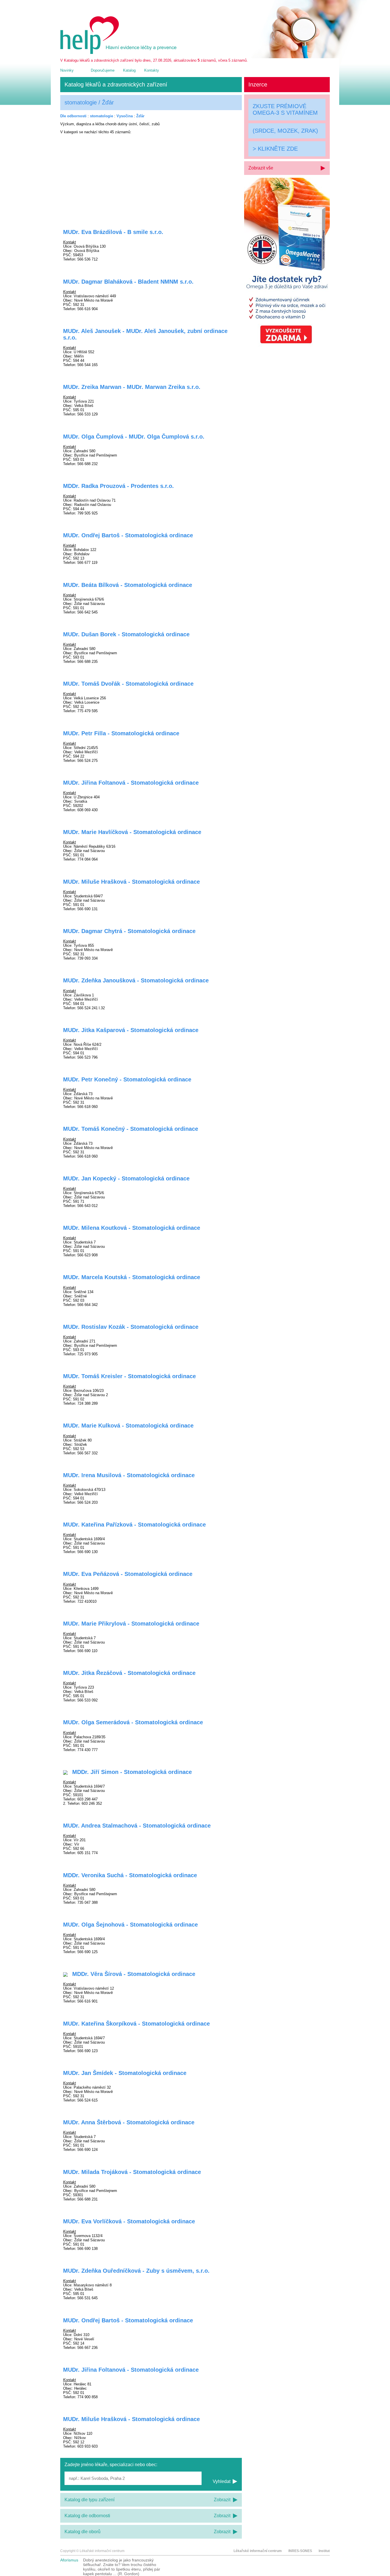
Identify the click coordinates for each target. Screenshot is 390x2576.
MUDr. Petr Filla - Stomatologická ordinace (121, 733)
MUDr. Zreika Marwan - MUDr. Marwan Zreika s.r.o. (132, 387)
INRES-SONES (300, 2551)
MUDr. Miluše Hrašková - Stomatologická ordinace (131, 882)
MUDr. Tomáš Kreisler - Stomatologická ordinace (129, 1376)
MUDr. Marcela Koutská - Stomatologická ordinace (132, 1277)
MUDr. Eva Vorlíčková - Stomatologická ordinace (129, 2221)
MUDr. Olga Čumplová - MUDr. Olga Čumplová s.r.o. (134, 437)
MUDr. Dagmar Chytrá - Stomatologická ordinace (129, 931)
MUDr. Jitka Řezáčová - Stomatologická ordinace (129, 1673)
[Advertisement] (151, 178)
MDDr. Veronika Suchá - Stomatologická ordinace (130, 1875)
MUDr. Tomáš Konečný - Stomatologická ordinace (131, 1129)
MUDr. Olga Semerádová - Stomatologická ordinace (133, 1722)
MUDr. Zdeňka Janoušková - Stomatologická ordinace (136, 980)
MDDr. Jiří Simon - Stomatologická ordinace (131, 1772)
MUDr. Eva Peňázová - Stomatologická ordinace (128, 1574)
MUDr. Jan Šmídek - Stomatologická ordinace (125, 2073)
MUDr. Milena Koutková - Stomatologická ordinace (132, 1228)
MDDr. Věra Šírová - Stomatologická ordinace (133, 1974)
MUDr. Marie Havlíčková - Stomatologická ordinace (132, 832)
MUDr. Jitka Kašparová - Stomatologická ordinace (131, 1030)
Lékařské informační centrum (258, 2551)
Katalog (129, 70)
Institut (324, 2551)
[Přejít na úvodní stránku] (119, 53)
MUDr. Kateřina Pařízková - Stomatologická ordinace (134, 1525)
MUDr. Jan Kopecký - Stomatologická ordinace (126, 1178)
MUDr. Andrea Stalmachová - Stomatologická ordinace (137, 1826)
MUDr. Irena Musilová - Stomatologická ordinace (129, 1475)
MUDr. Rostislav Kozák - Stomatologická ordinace (131, 1327)
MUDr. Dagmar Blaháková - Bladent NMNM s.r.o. (128, 282)
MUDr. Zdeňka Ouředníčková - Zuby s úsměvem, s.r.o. (136, 2271)
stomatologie (101, 116)
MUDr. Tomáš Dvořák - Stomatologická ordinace (128, 684)
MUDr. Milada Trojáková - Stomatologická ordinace (132, 2172)
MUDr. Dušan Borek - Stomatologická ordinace (126, 634)
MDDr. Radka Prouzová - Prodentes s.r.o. (118, 486)
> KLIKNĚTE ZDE (275, 149)
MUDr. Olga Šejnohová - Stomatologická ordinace (130, 1925)
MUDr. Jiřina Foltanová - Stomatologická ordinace (131, 783)
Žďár (140, 116)
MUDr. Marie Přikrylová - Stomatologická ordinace (131, 1624)
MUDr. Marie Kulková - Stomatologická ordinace (128, 1426)
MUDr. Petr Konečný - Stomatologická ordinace (127, 1079)
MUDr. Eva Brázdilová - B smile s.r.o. (113, 232)
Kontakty (152, 70)
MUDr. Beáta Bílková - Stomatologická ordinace (128, 585)
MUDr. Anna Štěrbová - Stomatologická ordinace (129, 2122)
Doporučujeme (103, 70)
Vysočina (125, 116)
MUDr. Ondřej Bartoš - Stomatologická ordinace (128, 535)
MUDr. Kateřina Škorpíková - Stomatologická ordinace (136, 2024)
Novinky (67, 70)
